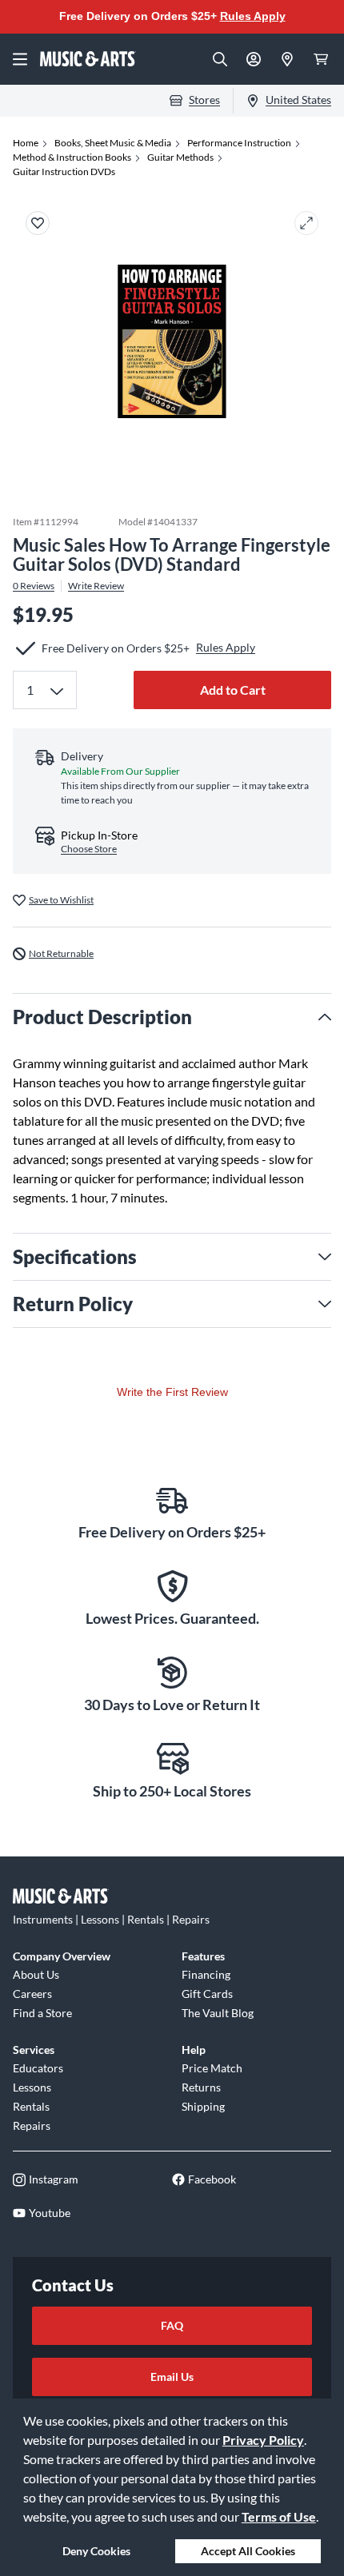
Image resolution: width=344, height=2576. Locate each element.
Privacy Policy (263, 2440)
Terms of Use (279, 2516)
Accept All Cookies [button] (248, 2551)
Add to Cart (233, 690)
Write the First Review (172, 1392)
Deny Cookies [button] (96, 2551)
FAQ (172, 2325)
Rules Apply (253, 16)
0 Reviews (34, 586)
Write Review (96, 586)
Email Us (172, 2377)
